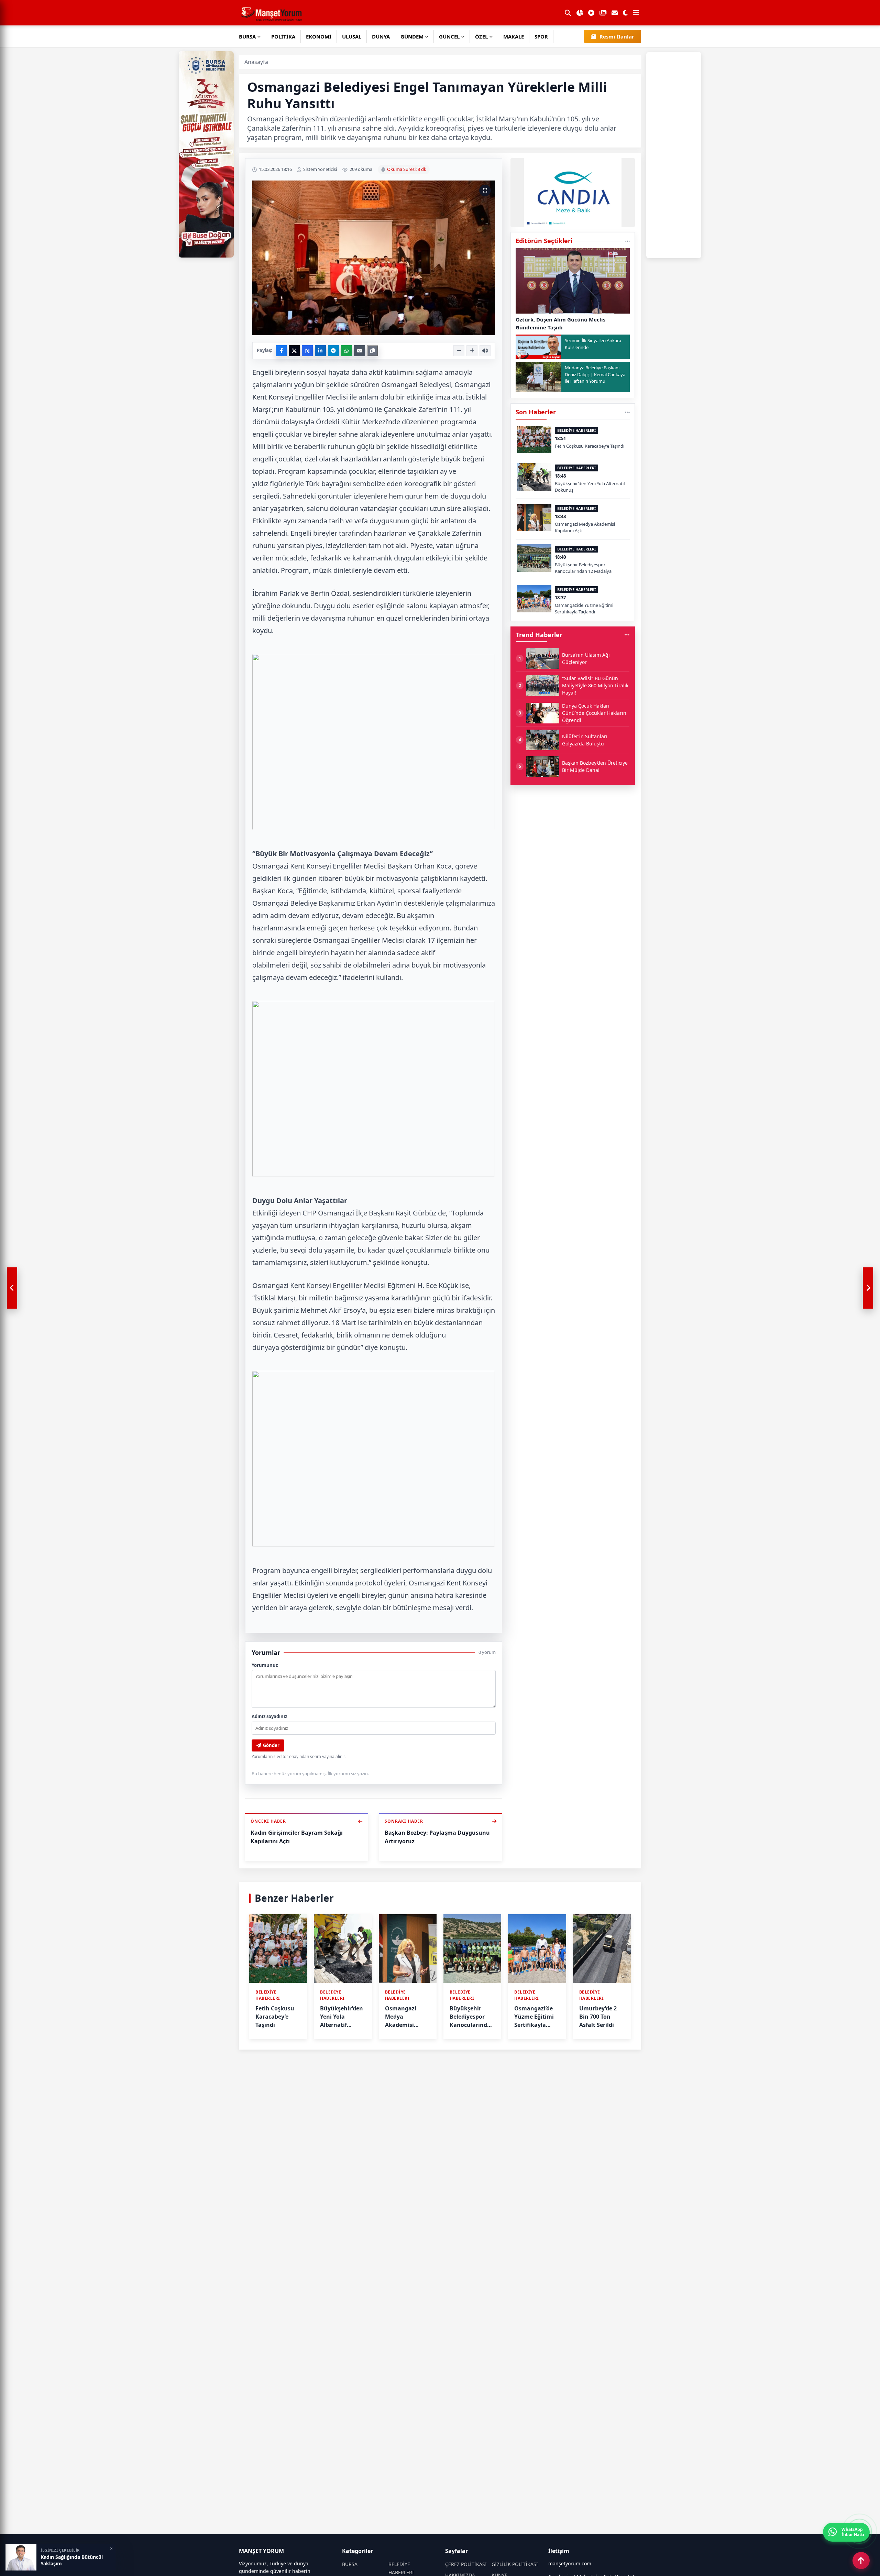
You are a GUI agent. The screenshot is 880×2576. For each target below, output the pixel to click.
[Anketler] (580, 13)
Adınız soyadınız (269, 1716)
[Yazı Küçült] (459, 351)
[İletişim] (615, 13)
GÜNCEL (449, 36)
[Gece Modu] (625, 13)
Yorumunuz (265, 1665)
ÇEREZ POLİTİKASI (466, 2564)
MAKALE (514, 36)
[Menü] (636, 13)
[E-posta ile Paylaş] (360, 351)
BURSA (247, 36)
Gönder (271, 1745)
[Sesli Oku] (485, 351)
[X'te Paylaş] (294, 351)
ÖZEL (481, 36)
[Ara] (568, 13)
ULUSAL (352, 36)
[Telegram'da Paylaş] (333, 351)
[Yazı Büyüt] (472, 351)
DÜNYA (381, 36)
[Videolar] (591, 13)
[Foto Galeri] (603, 13)
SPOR (541, 36)
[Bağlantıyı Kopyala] (373, 351)
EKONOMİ (319, 36)
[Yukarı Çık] (861, 2561)
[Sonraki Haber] (868, 1288)
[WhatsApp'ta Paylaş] (346, 351)
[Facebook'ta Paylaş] (281, 351)
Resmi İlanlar (617, 36)
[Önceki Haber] (12, 1288)
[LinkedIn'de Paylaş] (320, 351)
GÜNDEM (412, 36)
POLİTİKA (283, 36)
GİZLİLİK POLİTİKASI (515, 2564)
